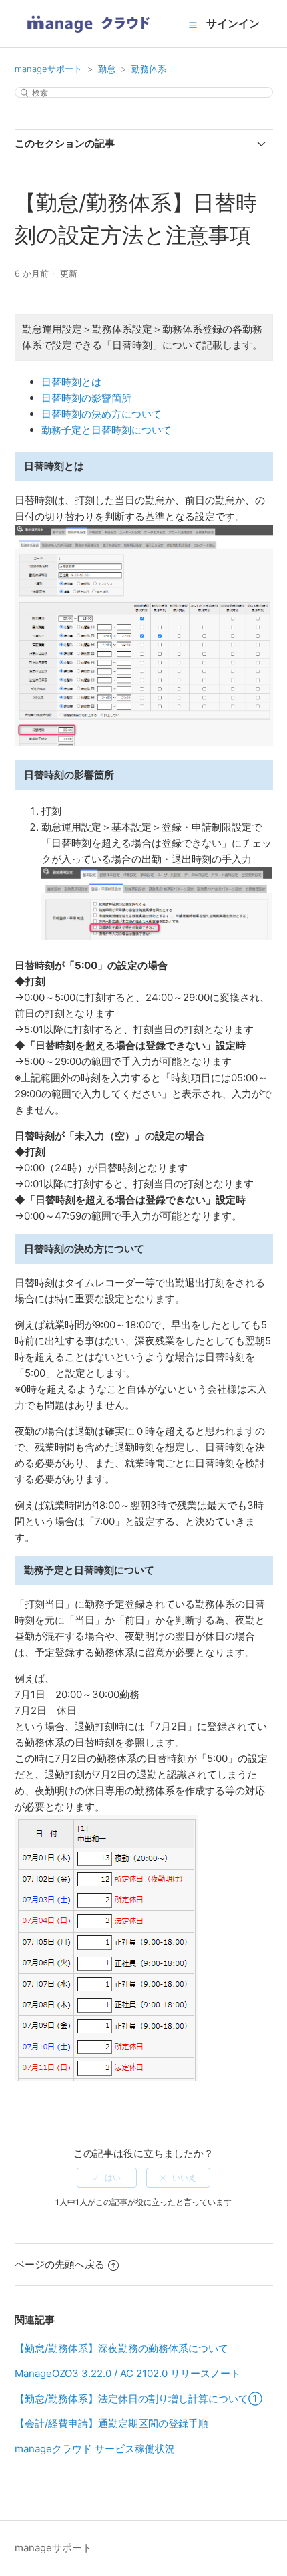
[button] (193, 25)
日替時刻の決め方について (101, 414)
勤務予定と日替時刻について (106, 430)
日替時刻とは (71, 382)
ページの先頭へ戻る (60, 2264)
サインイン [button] (233, 23)
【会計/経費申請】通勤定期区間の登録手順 (111, 2423)
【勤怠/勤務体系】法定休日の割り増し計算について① (138, 2399)
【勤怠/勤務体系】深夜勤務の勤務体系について (121, 2348)
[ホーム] (88, 37)
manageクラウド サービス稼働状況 (95, 2449)
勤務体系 (149, 69)
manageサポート (48, 69)
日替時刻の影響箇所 (86, 398)
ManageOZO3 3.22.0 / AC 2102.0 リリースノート (127, 2373)
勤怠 (107, 69)
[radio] (107, 2178)
